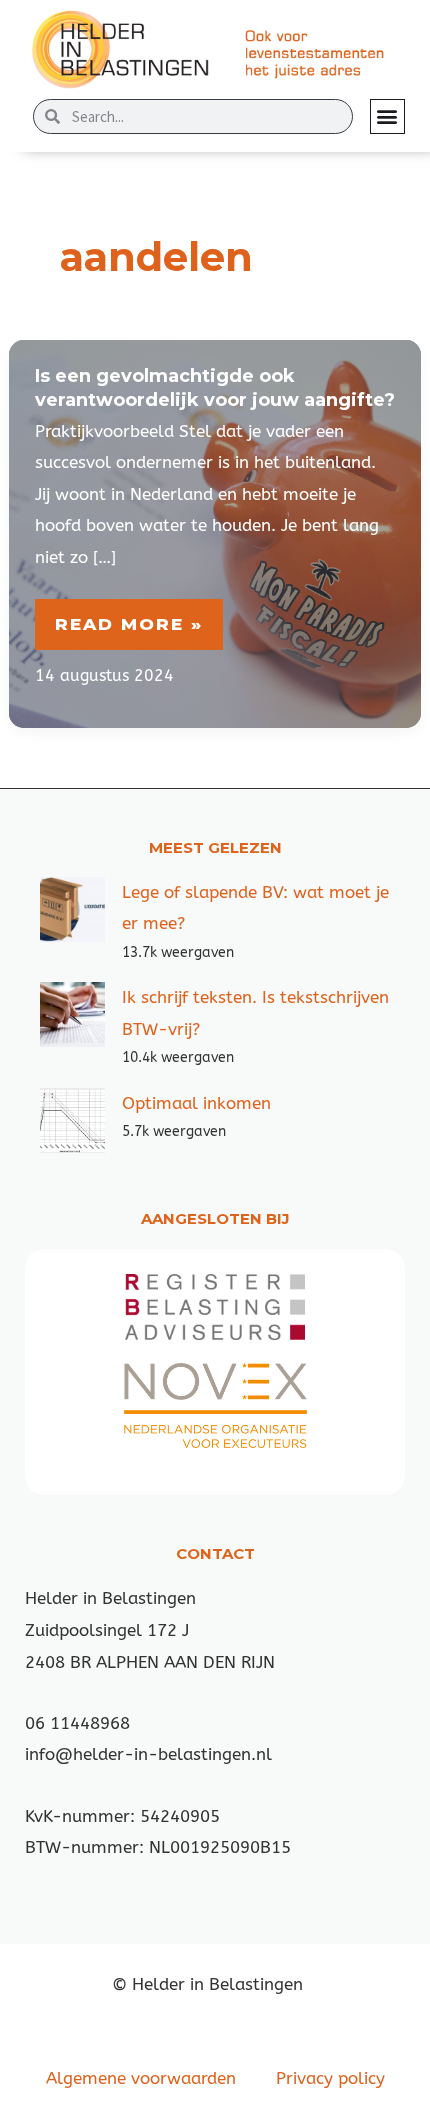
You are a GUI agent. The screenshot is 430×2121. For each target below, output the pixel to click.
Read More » (138, 624)
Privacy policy (330, 2078)
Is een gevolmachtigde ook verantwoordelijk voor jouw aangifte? (215, 387)
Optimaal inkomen (196, 1103)
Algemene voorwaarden (141, 2078)
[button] (387, 116)
